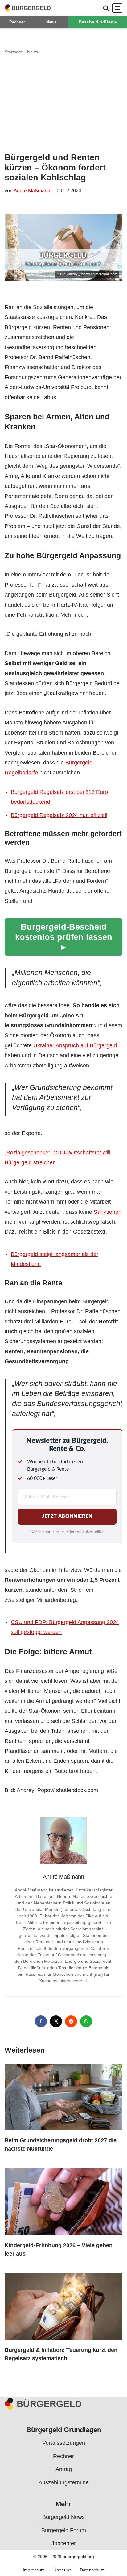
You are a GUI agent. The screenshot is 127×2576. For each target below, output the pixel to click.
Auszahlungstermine (64, 2482)
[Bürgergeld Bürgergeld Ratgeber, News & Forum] (28, 8)
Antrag (64, 2469)
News (51, 22)
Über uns (62, 2570)
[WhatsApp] (86, 2021)
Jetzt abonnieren (67, 1516)
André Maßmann (32, 191)
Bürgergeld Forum (64, 2530)
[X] (56, 2021)
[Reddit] (71, 2021)
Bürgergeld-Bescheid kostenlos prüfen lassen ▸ (64, 937)
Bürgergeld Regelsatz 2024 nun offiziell (59, 815)
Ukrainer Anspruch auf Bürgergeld (75, 1045)
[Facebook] (41, 2021)
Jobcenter (64, 2543)
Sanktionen (108, 1212)
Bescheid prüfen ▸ (98, 22)
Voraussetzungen (64, 2443)
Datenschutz (92, 2570)
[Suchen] (106, 8)
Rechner (17, 22)
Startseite (14, 52)
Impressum (34, 2570)
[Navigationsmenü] (117, 8)
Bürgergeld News (63, 2517)
